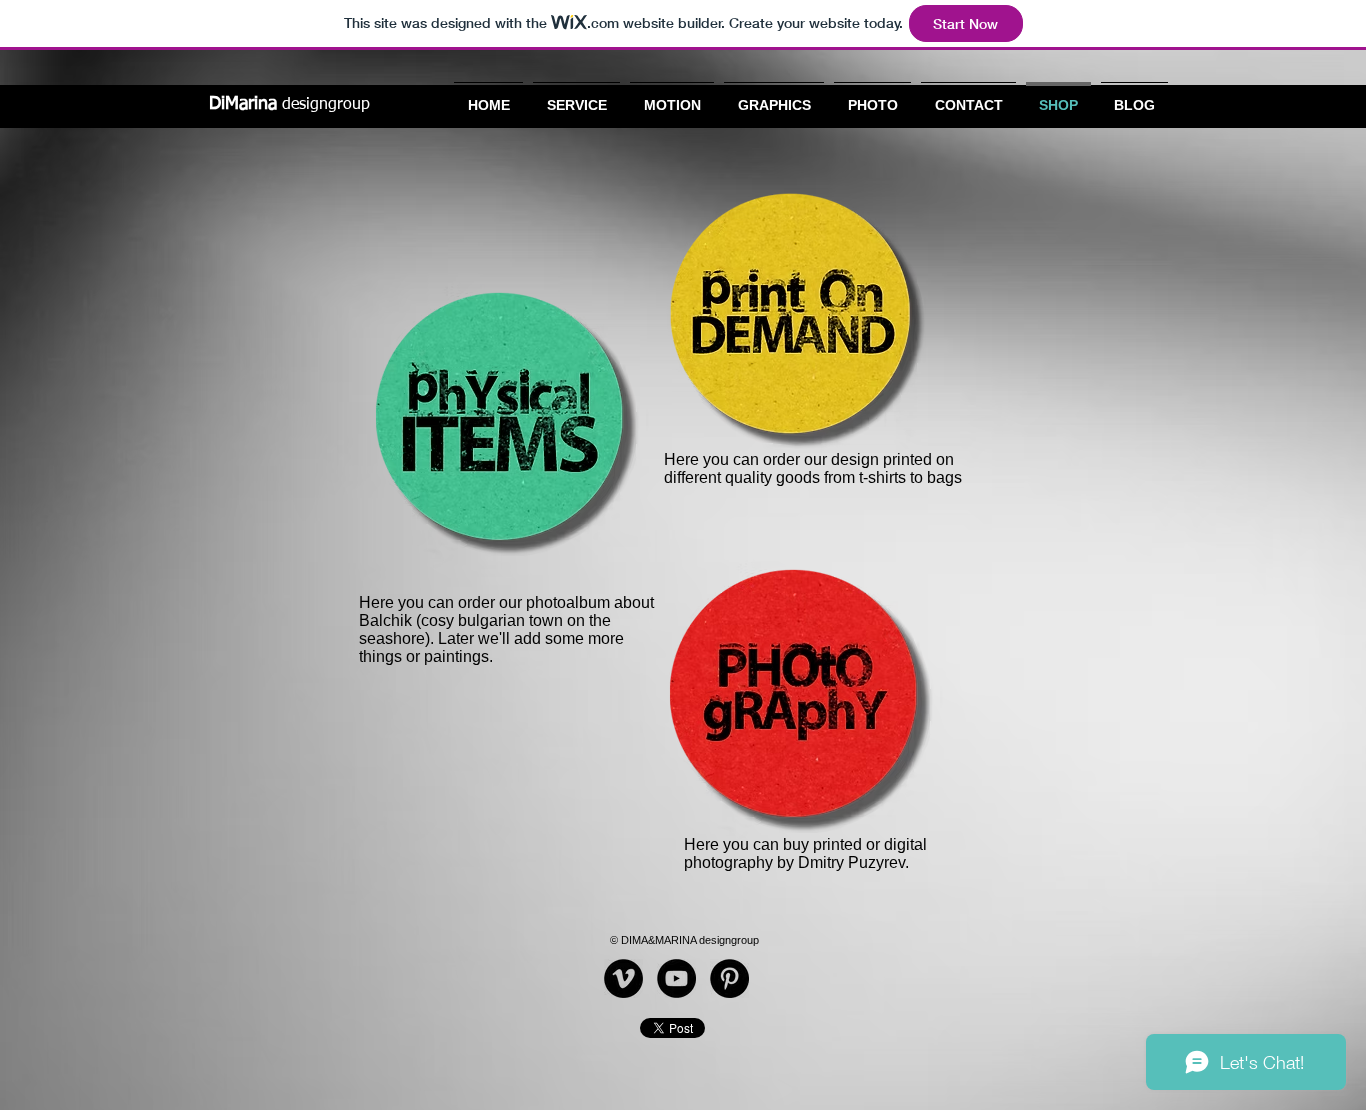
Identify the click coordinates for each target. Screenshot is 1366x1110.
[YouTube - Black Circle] (676, 978)
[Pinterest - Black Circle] (729, 978)
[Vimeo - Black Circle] (623, 978)
